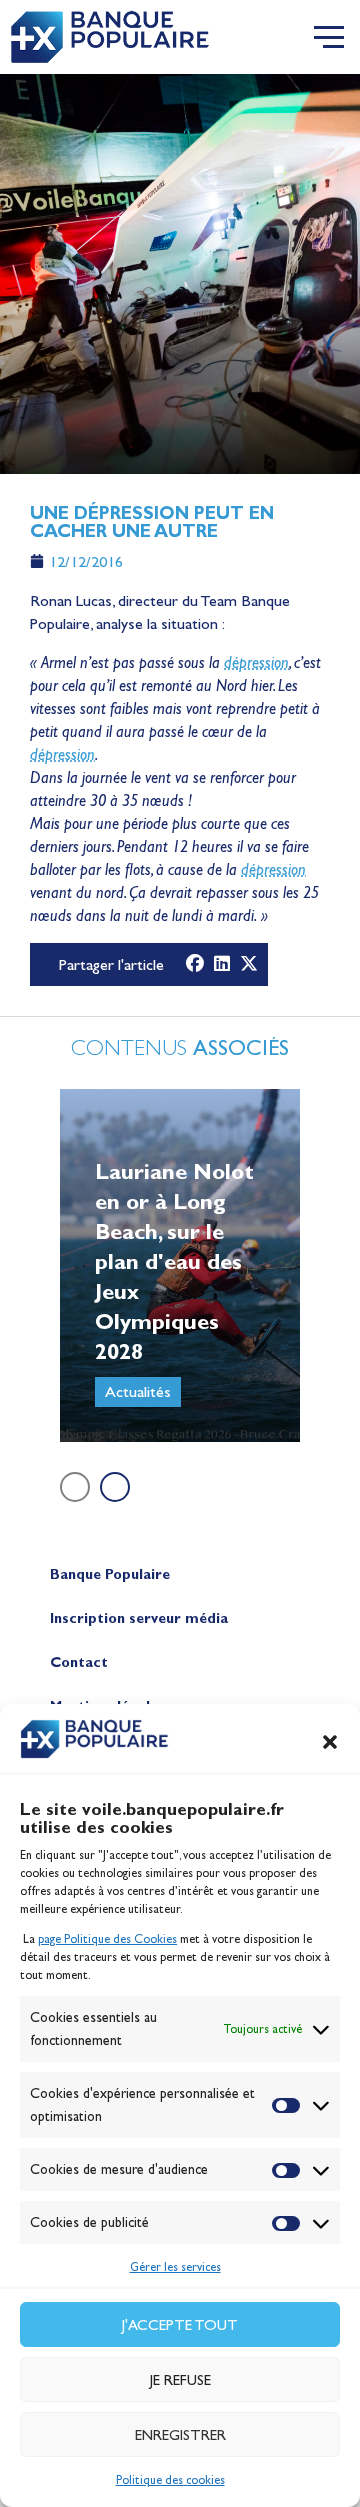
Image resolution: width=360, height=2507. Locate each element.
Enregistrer (180, 2435)
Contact (79, 1662)
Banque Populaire (110, 1574)
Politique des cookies (170, 2480)
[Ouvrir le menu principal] (329, 37)
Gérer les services (175, 2267)
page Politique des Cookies (107, 1939)
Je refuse (180, 2380)
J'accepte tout (180, 2325)
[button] (330, 1742)
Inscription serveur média (139, 1618)
